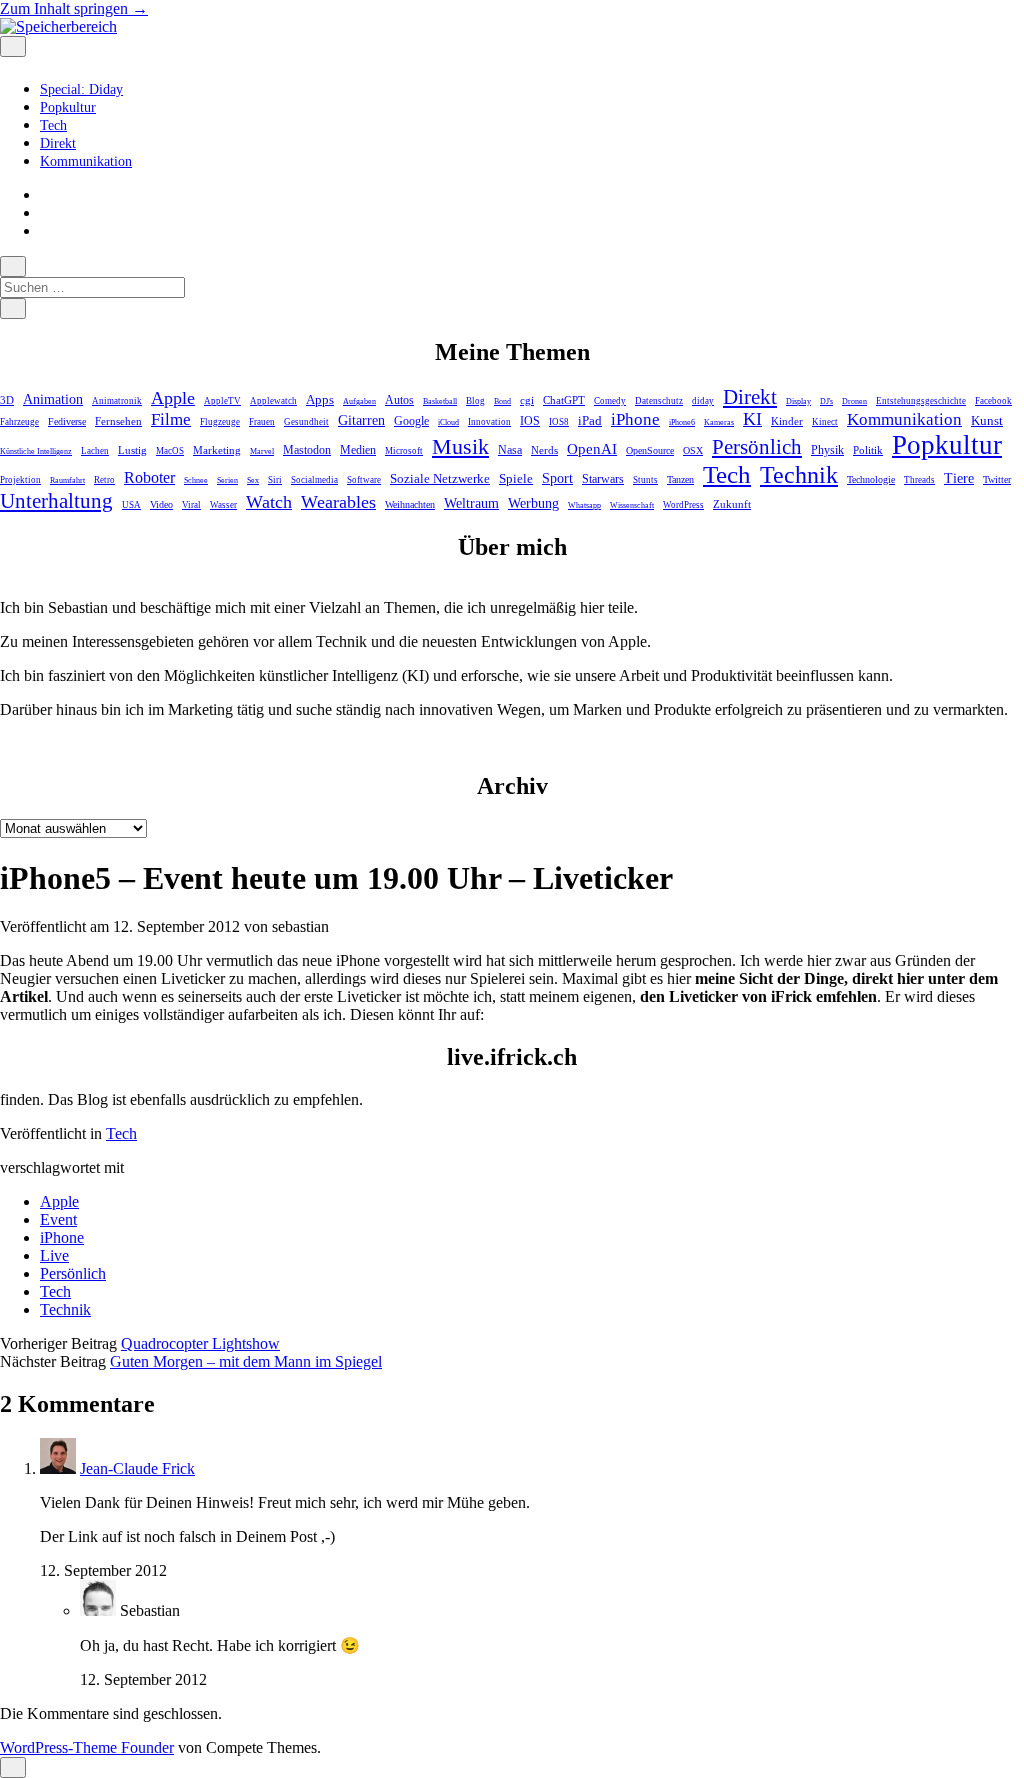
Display (798, 401)
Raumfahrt (67, 480)
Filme (171, 419)
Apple (173, 398)
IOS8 (559, 422)
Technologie (871, 479)
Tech (53, 125)
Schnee (196, 480)
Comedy (610, 401)
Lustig (132, 450)
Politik (868, 450)
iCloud (448, 422)
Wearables (338, 502)
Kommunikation (86, 161)
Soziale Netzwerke (440, 479)
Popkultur (68, 107)
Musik (460, 446)
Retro (104, 480)
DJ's (826, 401)
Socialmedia (314, 480)
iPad (590, 420)
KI (752, 419)
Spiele (516, 478)
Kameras (719, 422)
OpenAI (592, 449)
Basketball (440, 401)
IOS (530, 421)
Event (58, 1219)
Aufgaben (359, 401)
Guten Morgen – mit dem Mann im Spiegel (246, 1361)
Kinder (787, 421)
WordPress (683, 505)
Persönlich (757, 447)
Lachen (95, 451)
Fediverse (67, 421)
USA (131, 505)
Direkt (58, 143)
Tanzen (680, 479)
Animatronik (117, 401)
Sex (253, 480)
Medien (358, 450)
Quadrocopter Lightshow (200, 1343)
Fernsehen (118, 421)
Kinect (825, 422)
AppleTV (222, 401)
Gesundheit (306, 422)
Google (411, 421)
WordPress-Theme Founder (87, 1747)
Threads (919, 480)
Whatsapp (584, 505)
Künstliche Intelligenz (36, 451)
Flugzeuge (220, 422)
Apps (320, 400)
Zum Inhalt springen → (74, 8)
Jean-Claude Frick (137, 1468)
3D (7, 400)
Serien (227, 480)
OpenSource (650, 450)
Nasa (510, 450)
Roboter (149, 477)
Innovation (489, 422)
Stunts (645, 480)
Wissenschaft (632, 505)
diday (703, 401)
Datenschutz (659, 401)
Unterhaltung (56, 501)
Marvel (262, 451)
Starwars (603, 479)
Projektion (20, 480)
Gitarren (361, 420)
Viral (191, 505)
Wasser (223, 505)
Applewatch (273, 401)
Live (54, 1255)
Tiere (959, 478)
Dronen (854, 401)
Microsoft (404, 451)
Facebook (993, 401)
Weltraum (471, 503)
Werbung (533, 503)
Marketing (217, 450)
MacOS (170, 451)
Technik (799, 475)
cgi (527, 400)
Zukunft (732, 504)
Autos (399, 400)
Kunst (987, 420)
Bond (502, 401)
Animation (53, 399)
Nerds (544, 450)
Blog (475, 401)
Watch (269, 502)
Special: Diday (81, 89)
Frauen (262, 422)
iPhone (635, 419)
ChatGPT (564, 400)
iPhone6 (682, 422)
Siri (275, 480)
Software (364, 480)
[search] (13, 266)
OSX (693, 450)
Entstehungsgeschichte (921, 401)
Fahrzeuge (19, 422)
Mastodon (307, 450)
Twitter (997, 479)
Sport (557, 478)
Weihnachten (410, 504)
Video (161, 504)
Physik (827, 450)
